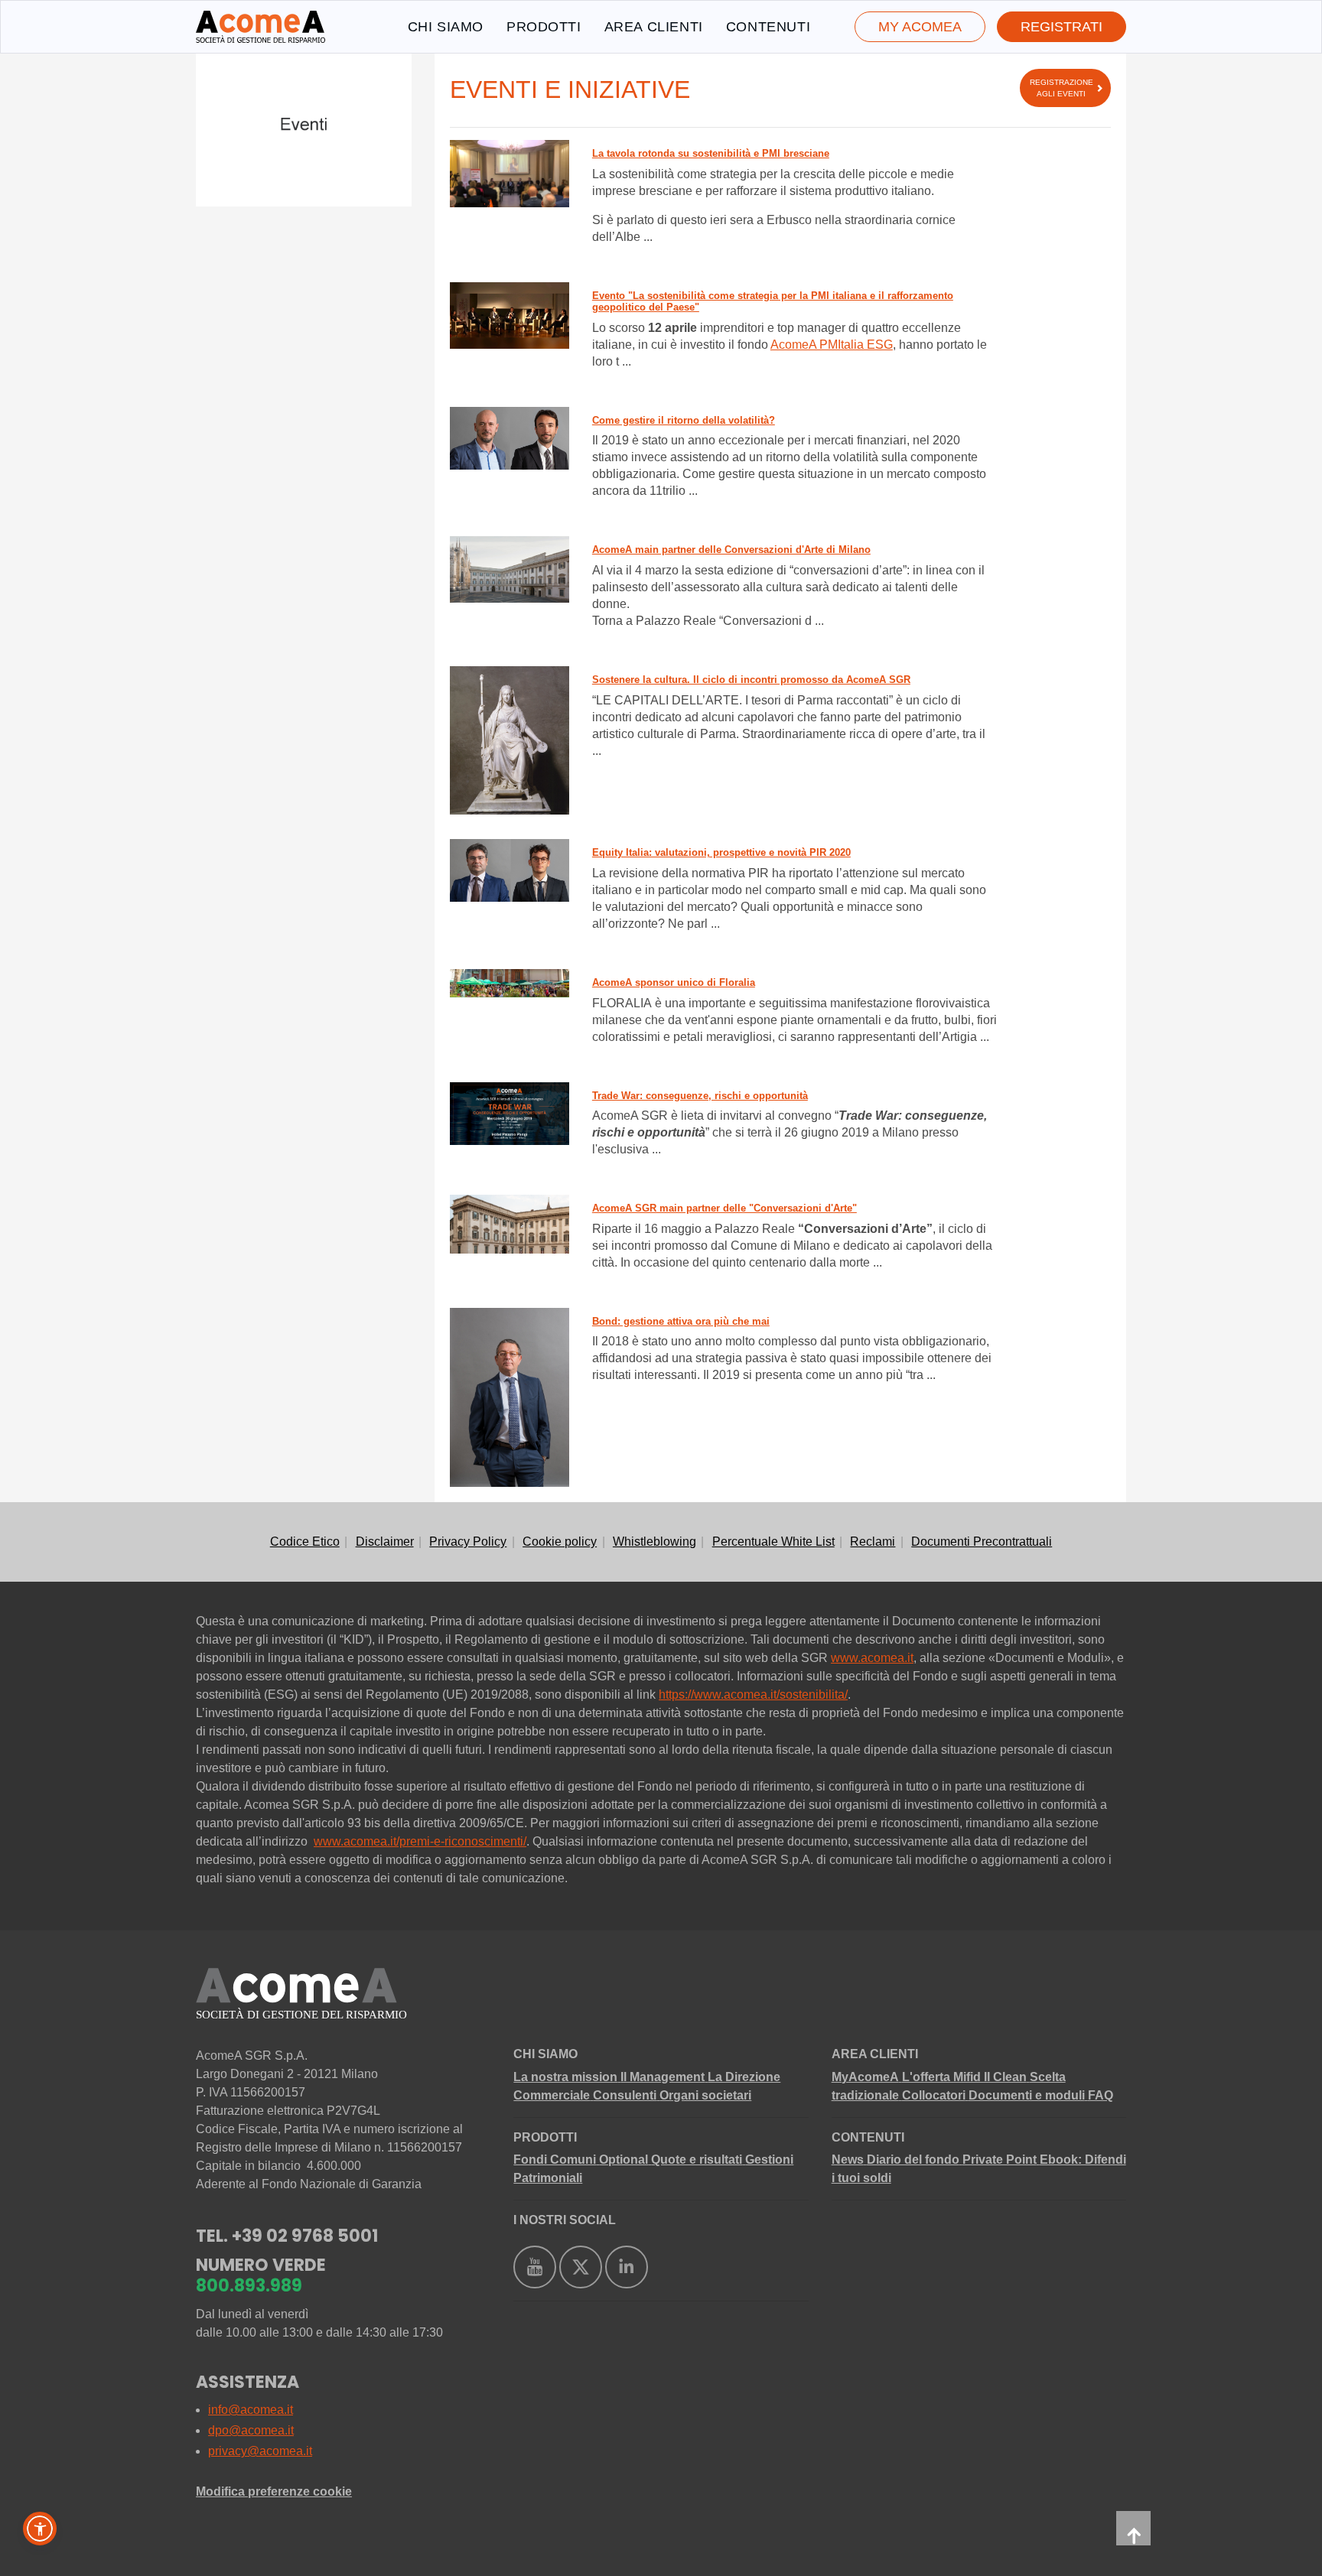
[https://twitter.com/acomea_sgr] (581, 2267)
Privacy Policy (468, 1542)
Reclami (873, 1542)
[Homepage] (260, 27)
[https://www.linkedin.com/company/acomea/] (627, 2267)
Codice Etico (305, 1542)
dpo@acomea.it (251, 2430)
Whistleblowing (654, 1542)
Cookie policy (560, 1542)
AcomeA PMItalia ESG (832, 345)
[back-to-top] (1133, 2528)
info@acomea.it (251, 2410)
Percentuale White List (773, 1542)
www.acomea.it (872, 1658)
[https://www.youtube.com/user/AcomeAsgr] (535, 2267)
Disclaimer (385, 1542)
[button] (40, 2529)
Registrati (1062, 27)
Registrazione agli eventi (1062, 88)
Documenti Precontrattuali (982, 1542)
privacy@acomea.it (260, 2451)
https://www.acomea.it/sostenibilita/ (753, 1695)
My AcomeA (920, 27)
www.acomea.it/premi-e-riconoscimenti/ (420, 1841)
